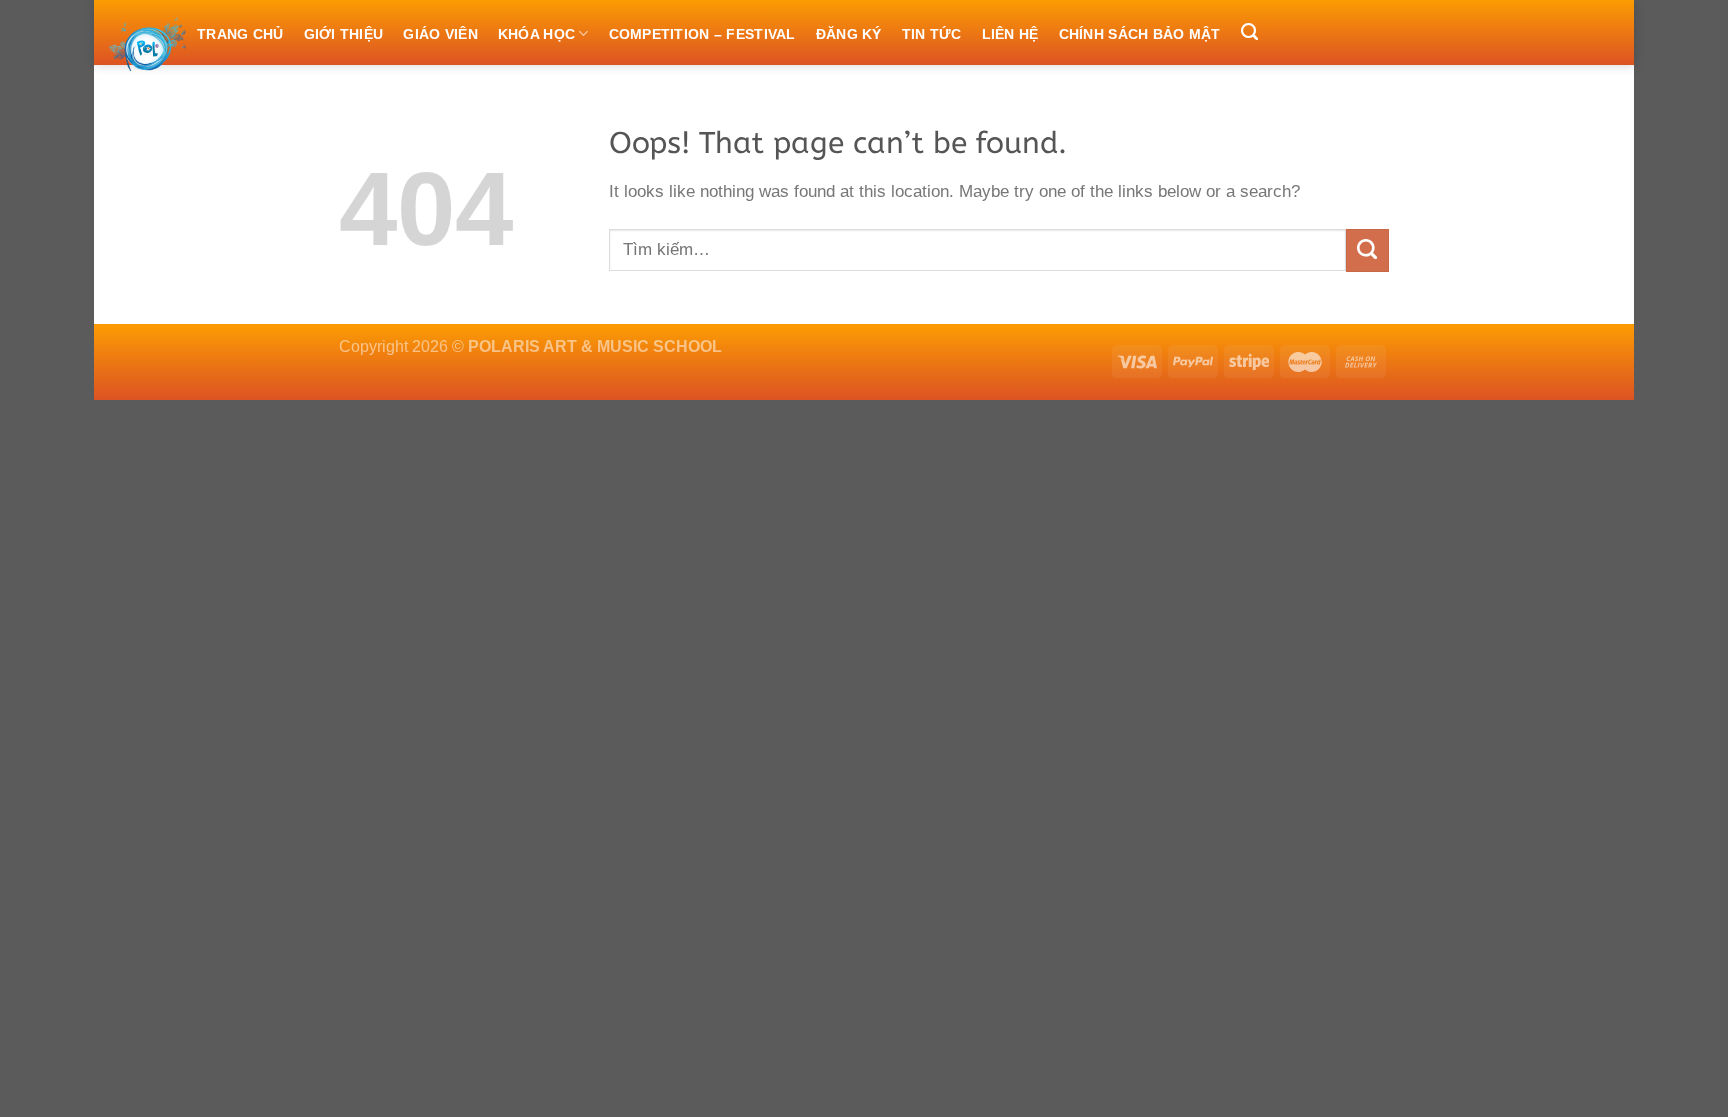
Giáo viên (440, 34)
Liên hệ (1010, 34)
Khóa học (536, 34)
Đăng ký (849, 34)
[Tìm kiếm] (1249, 33)
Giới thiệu (344, 34)
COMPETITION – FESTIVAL (702, 34)
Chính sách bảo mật (1140, 34)
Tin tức (932, 34)
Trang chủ (240, 34)
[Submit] (1367, 250)
